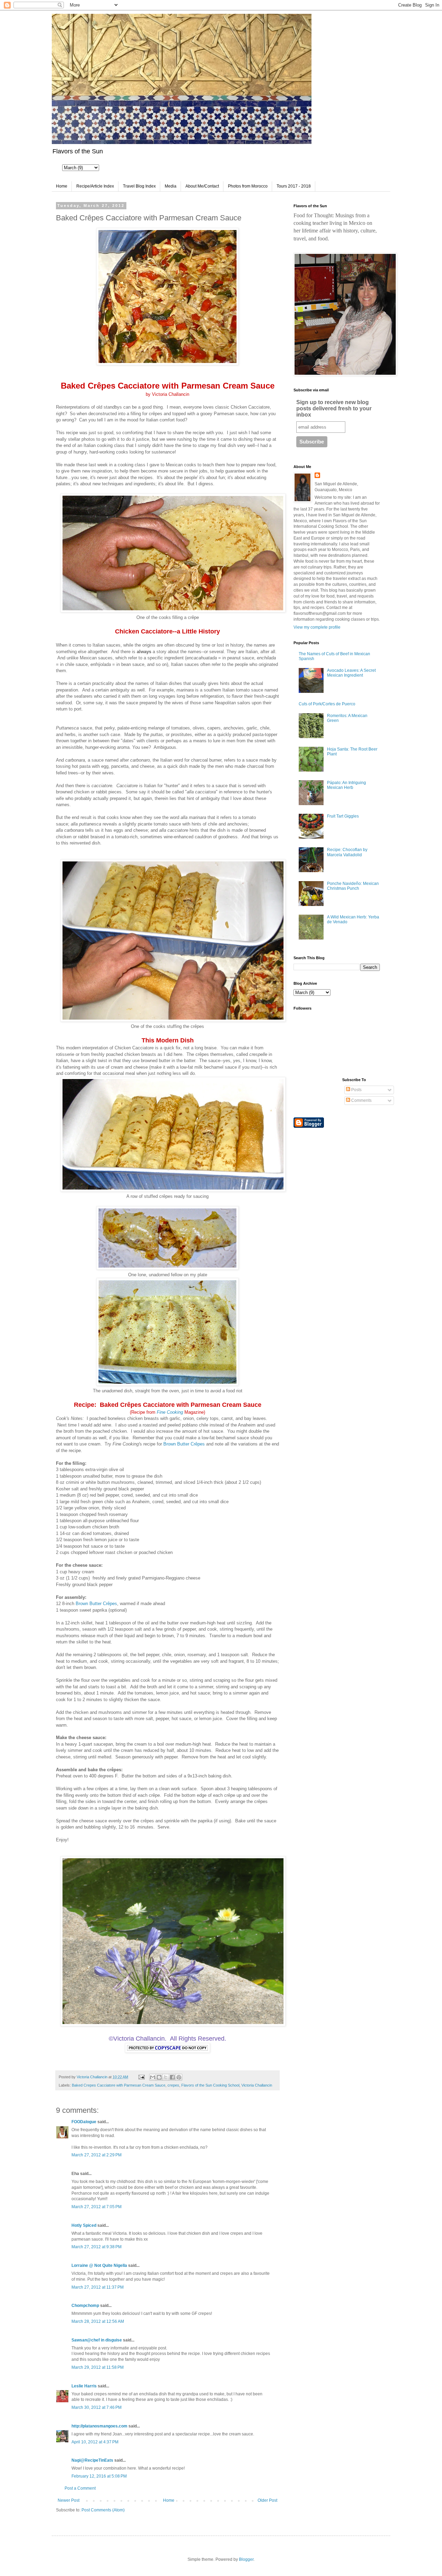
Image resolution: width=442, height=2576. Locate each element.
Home (62, 186)
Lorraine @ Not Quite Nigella (99, 2265)
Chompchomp (85, 2306)
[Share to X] (166, 2077)
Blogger (246, 2559)
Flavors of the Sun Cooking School (210, 2085)
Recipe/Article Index (95, 186)
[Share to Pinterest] (179, 2077)
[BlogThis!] (159, 2077)
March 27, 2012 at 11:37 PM (98, 2287)
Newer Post (69, 2500)
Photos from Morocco (248, 186)
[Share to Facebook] (172, 2077)
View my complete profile (317, 627)
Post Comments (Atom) (103, 2510)
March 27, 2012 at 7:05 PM (97, 2207)
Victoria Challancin (257, 2085)
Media (171, 186)
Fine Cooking (170, 1412)
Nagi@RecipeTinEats (92, 2460)
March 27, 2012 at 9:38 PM (97, 2247)
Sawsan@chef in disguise (97, 2340)
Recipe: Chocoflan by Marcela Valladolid (347, 852)
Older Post (267, 2500)
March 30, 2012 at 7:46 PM (97, 2407)
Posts (356, 1090)
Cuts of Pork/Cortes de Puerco (327, 704)
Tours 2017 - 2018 (294, 186)
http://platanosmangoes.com (99, 2426)
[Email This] (153, 2077)
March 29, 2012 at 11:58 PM (98, 2367)
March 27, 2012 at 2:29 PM (97, 2155)
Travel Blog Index (139, 186)
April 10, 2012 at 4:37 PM (95, 2442)
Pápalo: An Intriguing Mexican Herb (347, 785)
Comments (361, 1100)
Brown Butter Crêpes (184, 1444)
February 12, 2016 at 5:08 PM (99, 2476)
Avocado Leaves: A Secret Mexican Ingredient (351, 673)
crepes (173, 2085)
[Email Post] (141, 2077)
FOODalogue (84, 2122)
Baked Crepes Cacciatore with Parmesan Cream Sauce (119, 2085)
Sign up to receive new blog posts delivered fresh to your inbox (334, 408)
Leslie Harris (84, 2386)
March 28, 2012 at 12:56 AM (98, 2321)
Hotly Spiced (84, 2225)
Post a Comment (80, 2488)
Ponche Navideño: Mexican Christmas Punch (353, 886)
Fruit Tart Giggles (343, 816)
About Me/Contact (202, 186)
